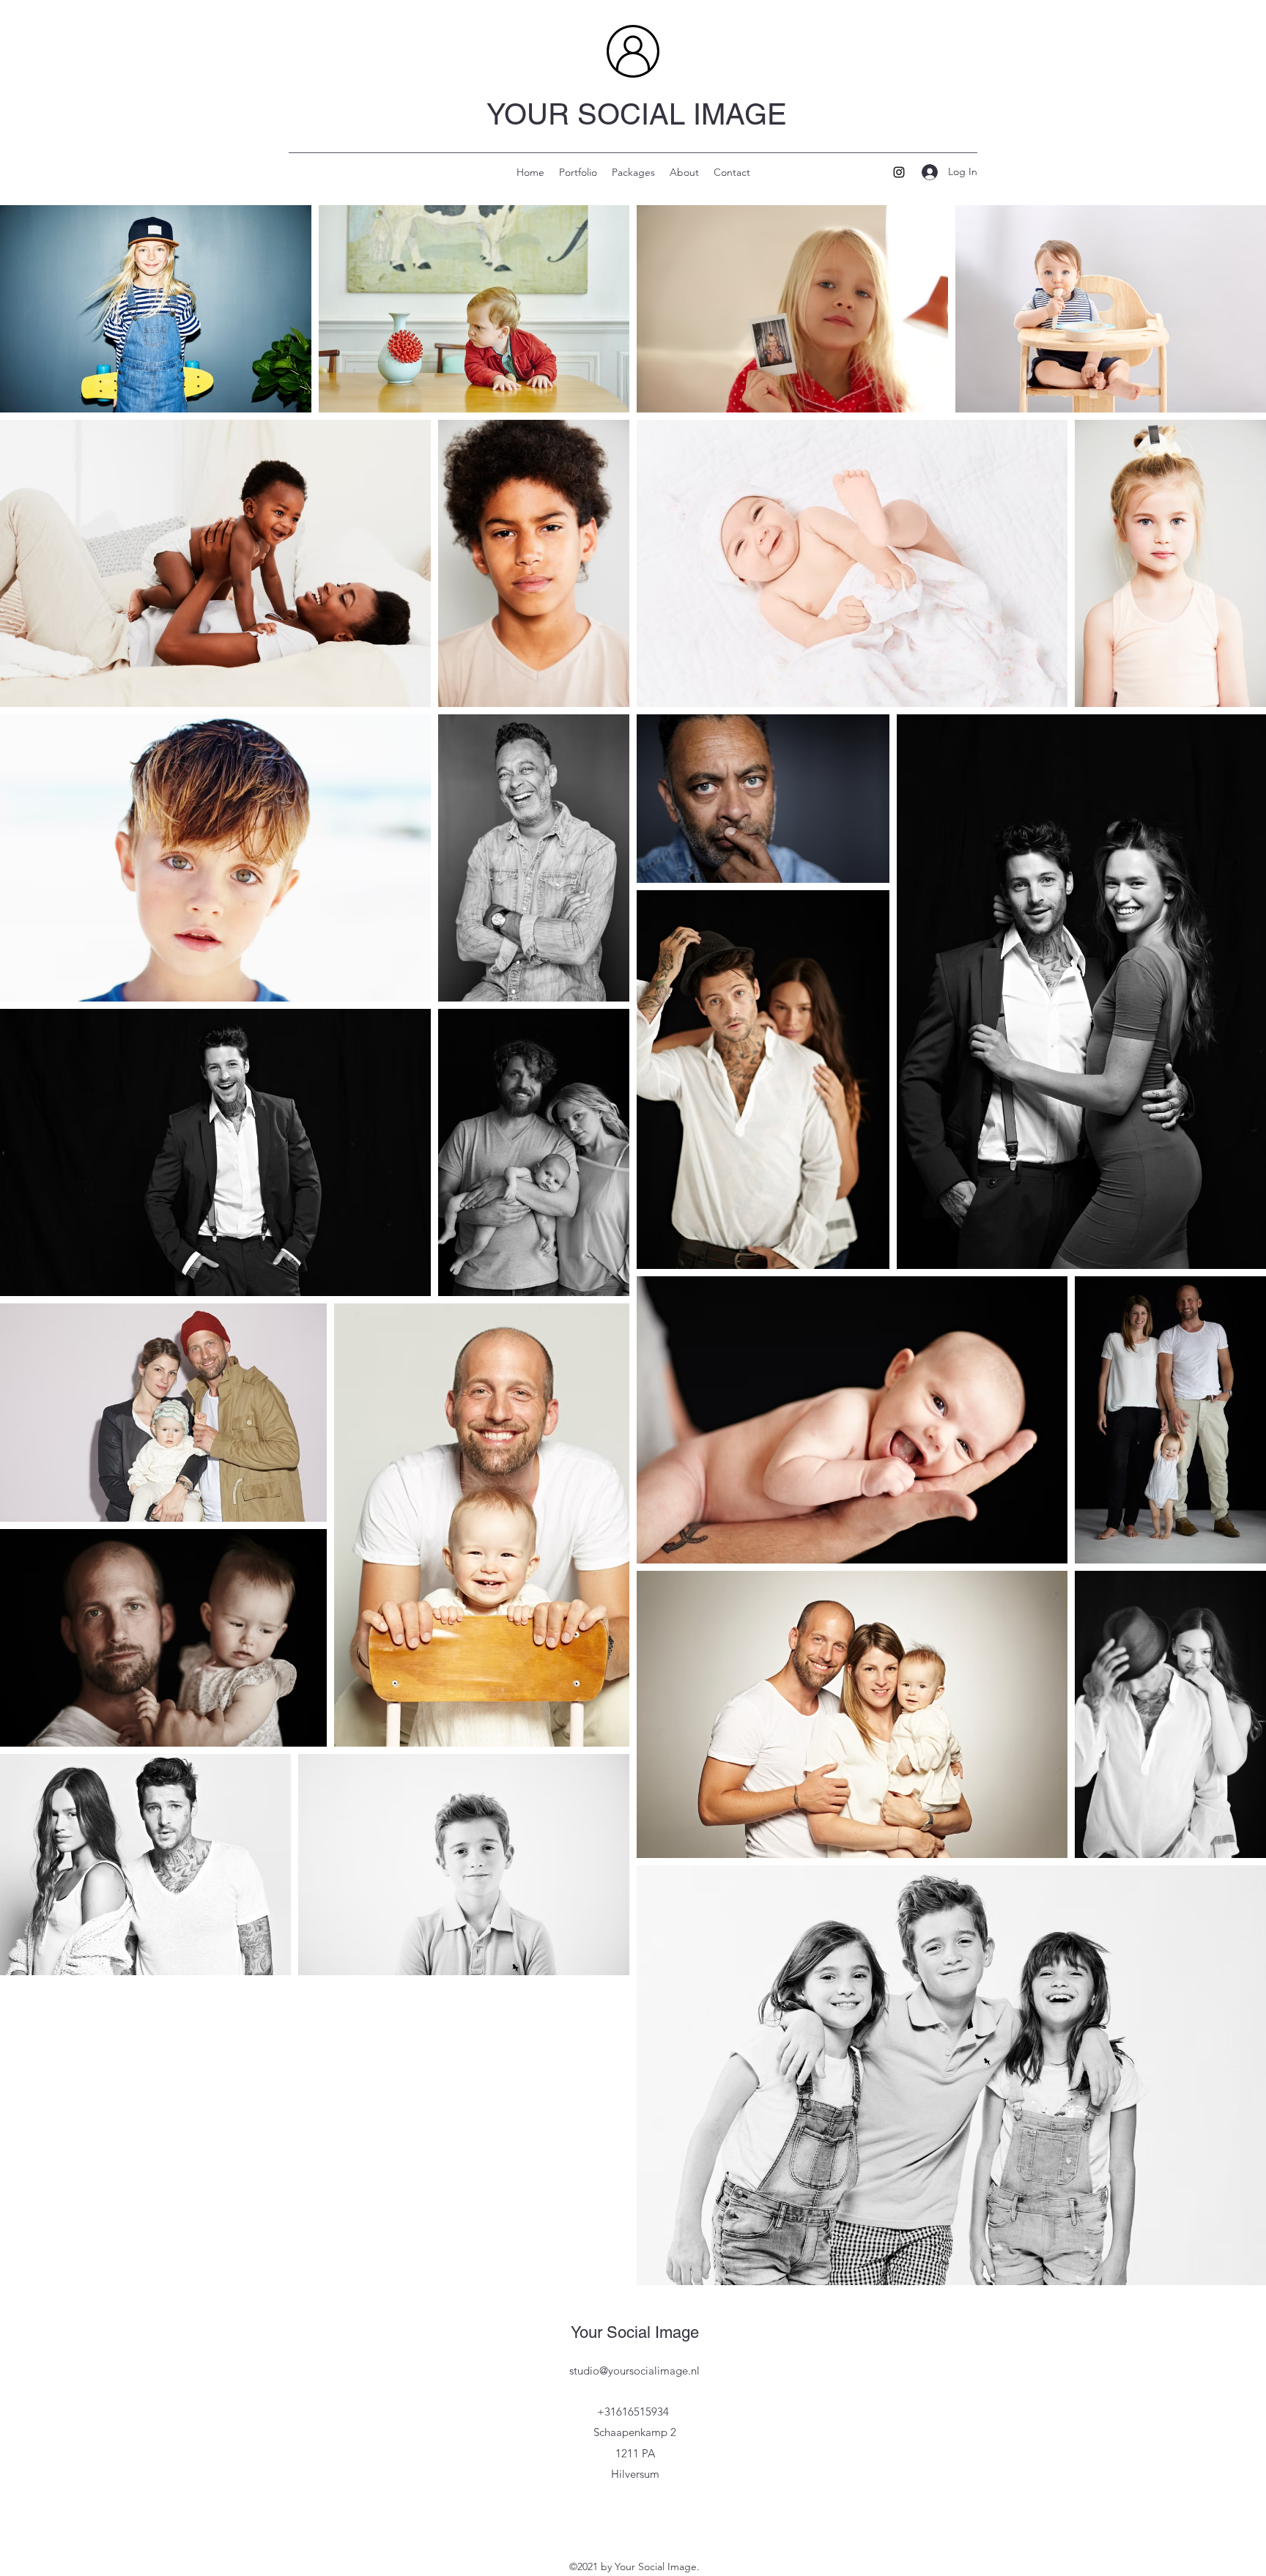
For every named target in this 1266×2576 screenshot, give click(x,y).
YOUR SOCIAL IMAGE (637, 114)
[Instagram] (899, 172)
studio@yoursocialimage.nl (634, 2370)
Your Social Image (635, 2332)
